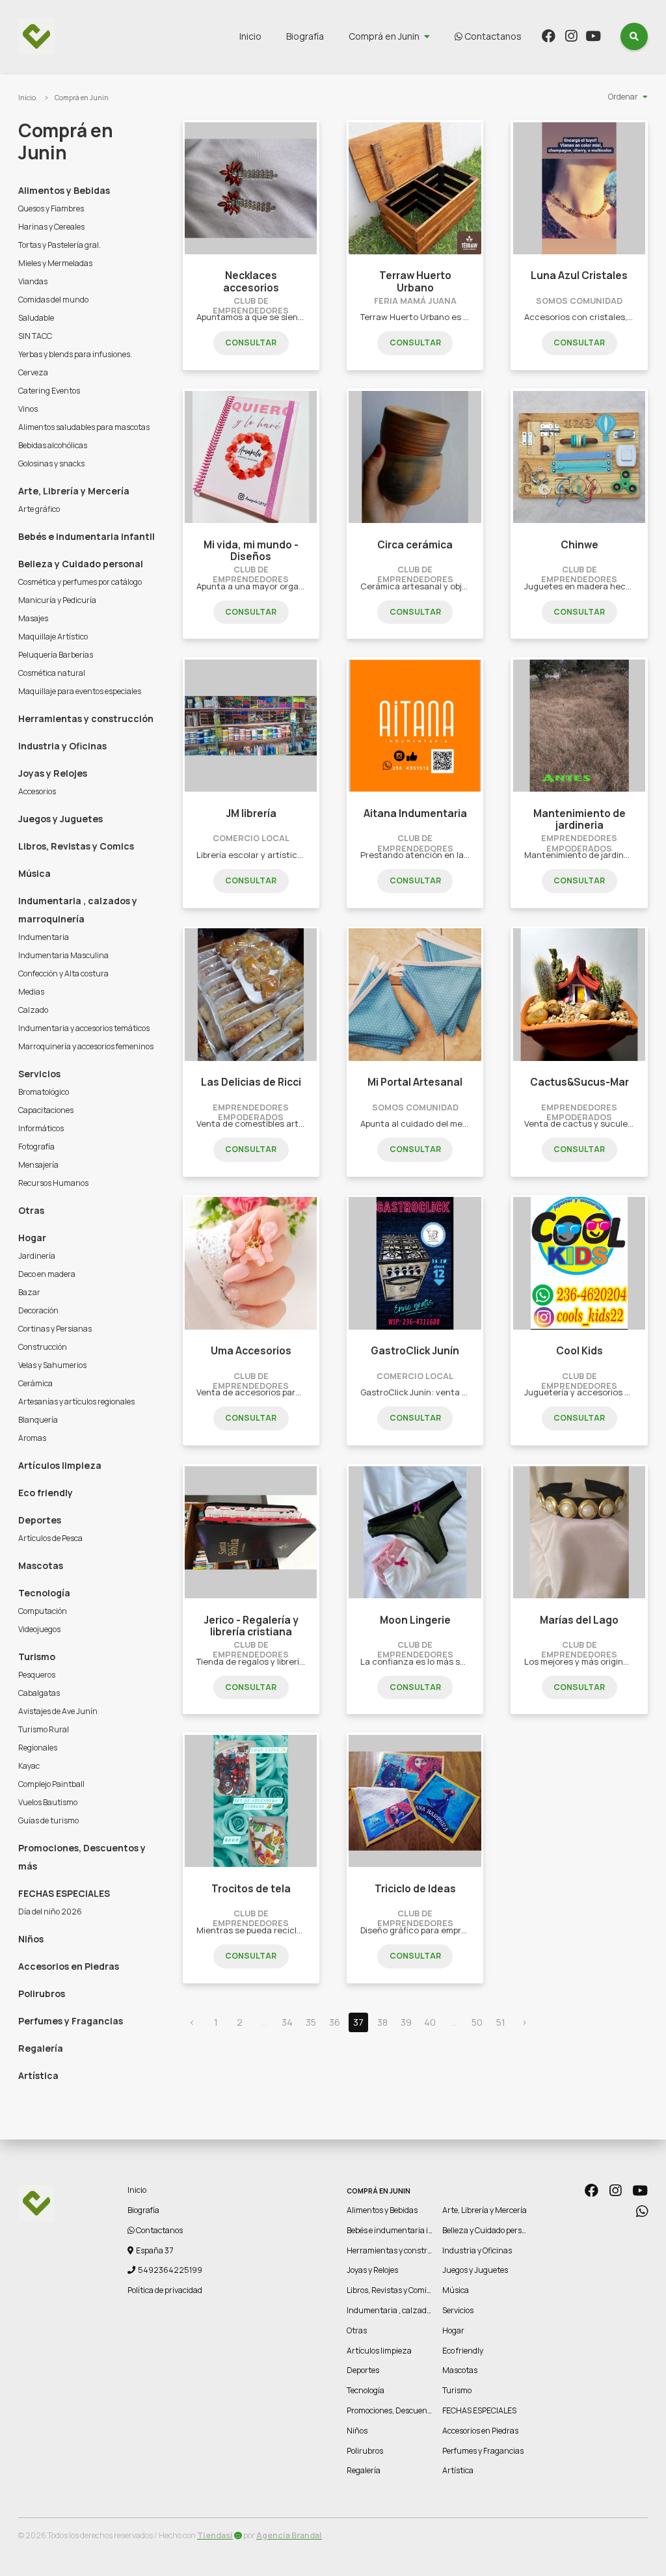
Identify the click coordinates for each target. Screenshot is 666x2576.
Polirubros (42, 1993)
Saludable (36, 318)
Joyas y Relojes (53, 773)
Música (34, 873)
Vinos (28, 409)
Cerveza (33, 372)
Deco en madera (47, 1274)
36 (335, 2022)
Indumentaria (44, 937)
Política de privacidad (165, 2290)
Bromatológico (44, 1092)
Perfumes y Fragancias (71, 2021)
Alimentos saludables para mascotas (84, 427)
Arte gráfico (39, 509)
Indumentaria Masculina (63, 955)
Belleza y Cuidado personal (81, 564)
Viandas (33, 281)
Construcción (43, 1347)
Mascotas (41, 1565)
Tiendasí (215, 2535)
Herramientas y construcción (86, 718)
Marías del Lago (579, 1620)
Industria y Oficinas (62, 746)
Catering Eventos (49, 391)
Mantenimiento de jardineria (579, 819)
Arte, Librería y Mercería (74, 491)
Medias (31, 992)
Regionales (38, 1748)
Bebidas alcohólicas (53, 445)
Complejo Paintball (51, 1784)
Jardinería (37, 1256)
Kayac (29, 1766)
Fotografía (36, 1147)
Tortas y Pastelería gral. (60, 245)
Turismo (37, 1657)
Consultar (251, 342)
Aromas (32, 1438)
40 (430, 2022)
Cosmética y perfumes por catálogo (80, 582)
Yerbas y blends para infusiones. (75, 354)
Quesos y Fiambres (51, 208)
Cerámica (35, 1383)
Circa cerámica (415, 545)
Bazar (29, 1292)
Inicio (250, 36)
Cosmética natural (52, 673)
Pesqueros (37, 1675)
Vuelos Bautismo (48, 1802)
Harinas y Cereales (51, 227)
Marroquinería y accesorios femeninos (86, 1046)
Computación (43, 1611)
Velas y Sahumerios (52, 1365)
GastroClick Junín (415, 1351)
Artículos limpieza (60, 1465)
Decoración (38, 1310)
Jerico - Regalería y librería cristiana (251, 1626)
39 (406, 2022)
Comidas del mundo (53, 300)
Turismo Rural (44, 1729)
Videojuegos (39, 1629)
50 (477, 2022)
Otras (31, 1210)
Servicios (39, 1074)
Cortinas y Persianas (55, 1329)
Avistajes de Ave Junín (58, 1711)
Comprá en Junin (384, 36)
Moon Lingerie (415, 1620)
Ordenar (623, 97)
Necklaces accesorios (251, 281)
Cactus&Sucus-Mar (579, 1082)
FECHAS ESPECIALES (64, 1893)
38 (382, 2022)
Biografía (305, 36)
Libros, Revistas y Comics (76, 846)
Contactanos (492, 36)
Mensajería (38, 1165)
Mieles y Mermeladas (55, 263)
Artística (38, 2075)
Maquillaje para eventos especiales (80, 691)
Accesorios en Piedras (69, 1966)
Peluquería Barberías (56, 655)
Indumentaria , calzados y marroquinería (78, 910)
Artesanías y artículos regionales (76, 1402)
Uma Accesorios (251, 1351)
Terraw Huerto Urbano (415, 281)
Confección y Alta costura (63, 973)
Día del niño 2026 (50, 1912)
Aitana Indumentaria (415, 813)
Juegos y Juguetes (60, 819)
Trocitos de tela (251, 1889)
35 (311, 2022)
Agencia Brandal (289, 2535)
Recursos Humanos (53, 1183)
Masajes (33, 618)
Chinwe (579, 545)
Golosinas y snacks (51, 463)
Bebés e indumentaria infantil (87, 536)
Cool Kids (579, 1351)
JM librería (251, 813)
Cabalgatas (39, 1693)
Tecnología (44, 1593)
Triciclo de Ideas (415, 1889)
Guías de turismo (48, 1820)
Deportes (40, 1520)
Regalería (41, 2048)
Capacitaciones (46, 1110)
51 (501, 2022)
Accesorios (37, 791)
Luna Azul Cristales (579, 275)
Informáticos (41, 1128)
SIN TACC (35, 336)
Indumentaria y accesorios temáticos (84, 1028)
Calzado (33, 1010)
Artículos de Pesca (50, 1538)
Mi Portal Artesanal (415, 1082)
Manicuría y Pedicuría (57, 600)
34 (287, 2022)
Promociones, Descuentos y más (82, 1857)
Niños (31, 1939)
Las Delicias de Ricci (251, 1082)
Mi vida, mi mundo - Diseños (251, 551)
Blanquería (38, 1420)
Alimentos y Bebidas (64, 190)
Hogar (32, 1238)
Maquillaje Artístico (53, 637)
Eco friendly (46, 1493)
